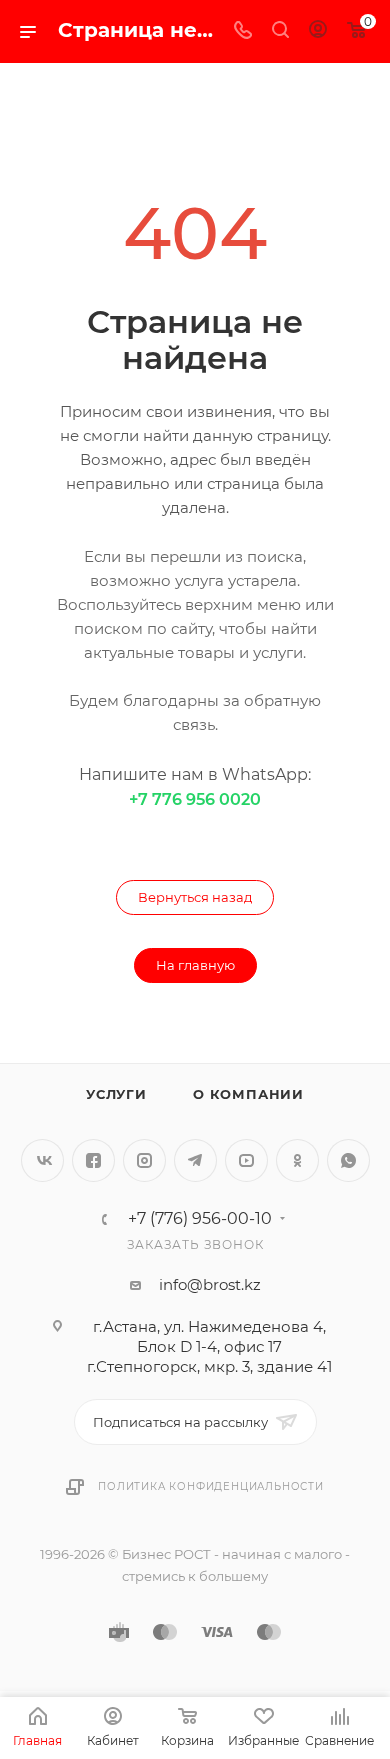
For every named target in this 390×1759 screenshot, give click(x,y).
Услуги (116, 1094)
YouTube (246, 1160)
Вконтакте (42, 1160)
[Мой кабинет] (318, 31)
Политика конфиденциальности (211, 1486)
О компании (248, 1094)
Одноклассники (297, 1160)
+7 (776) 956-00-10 (200, 1219)
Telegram (195, 1160)
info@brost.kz (210, 1284)
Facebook (93, 1160)
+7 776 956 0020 (195, 799)
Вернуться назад (195, 897)
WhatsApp (348, 1160)
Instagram (144, 1160)
